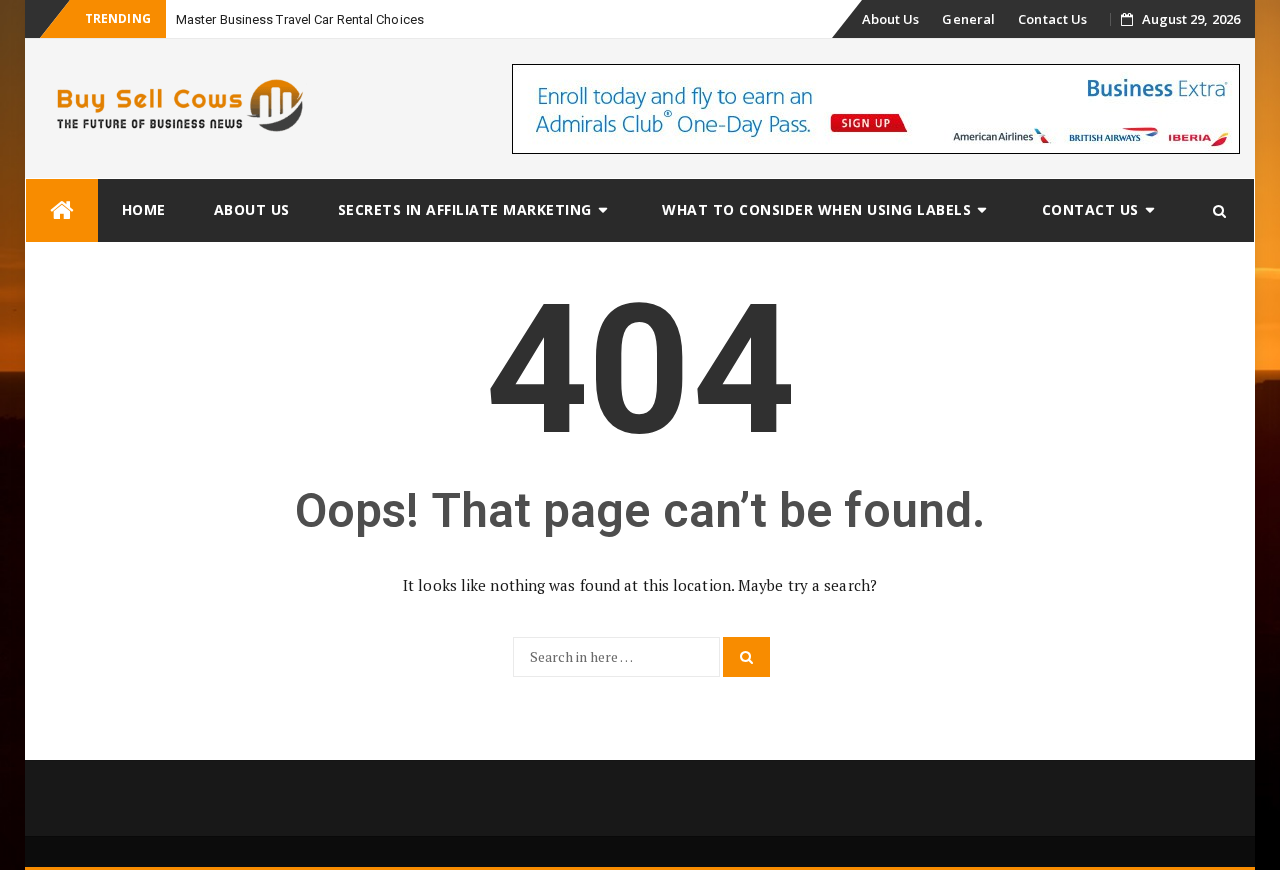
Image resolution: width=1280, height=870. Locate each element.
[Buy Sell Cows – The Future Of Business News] (62, 210)
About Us (891, 19)
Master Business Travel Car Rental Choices (300, 19)
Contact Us (1052, 19)
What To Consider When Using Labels (816, 209)
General (968, 19)
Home (144, 209)
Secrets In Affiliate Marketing (465, 209)
